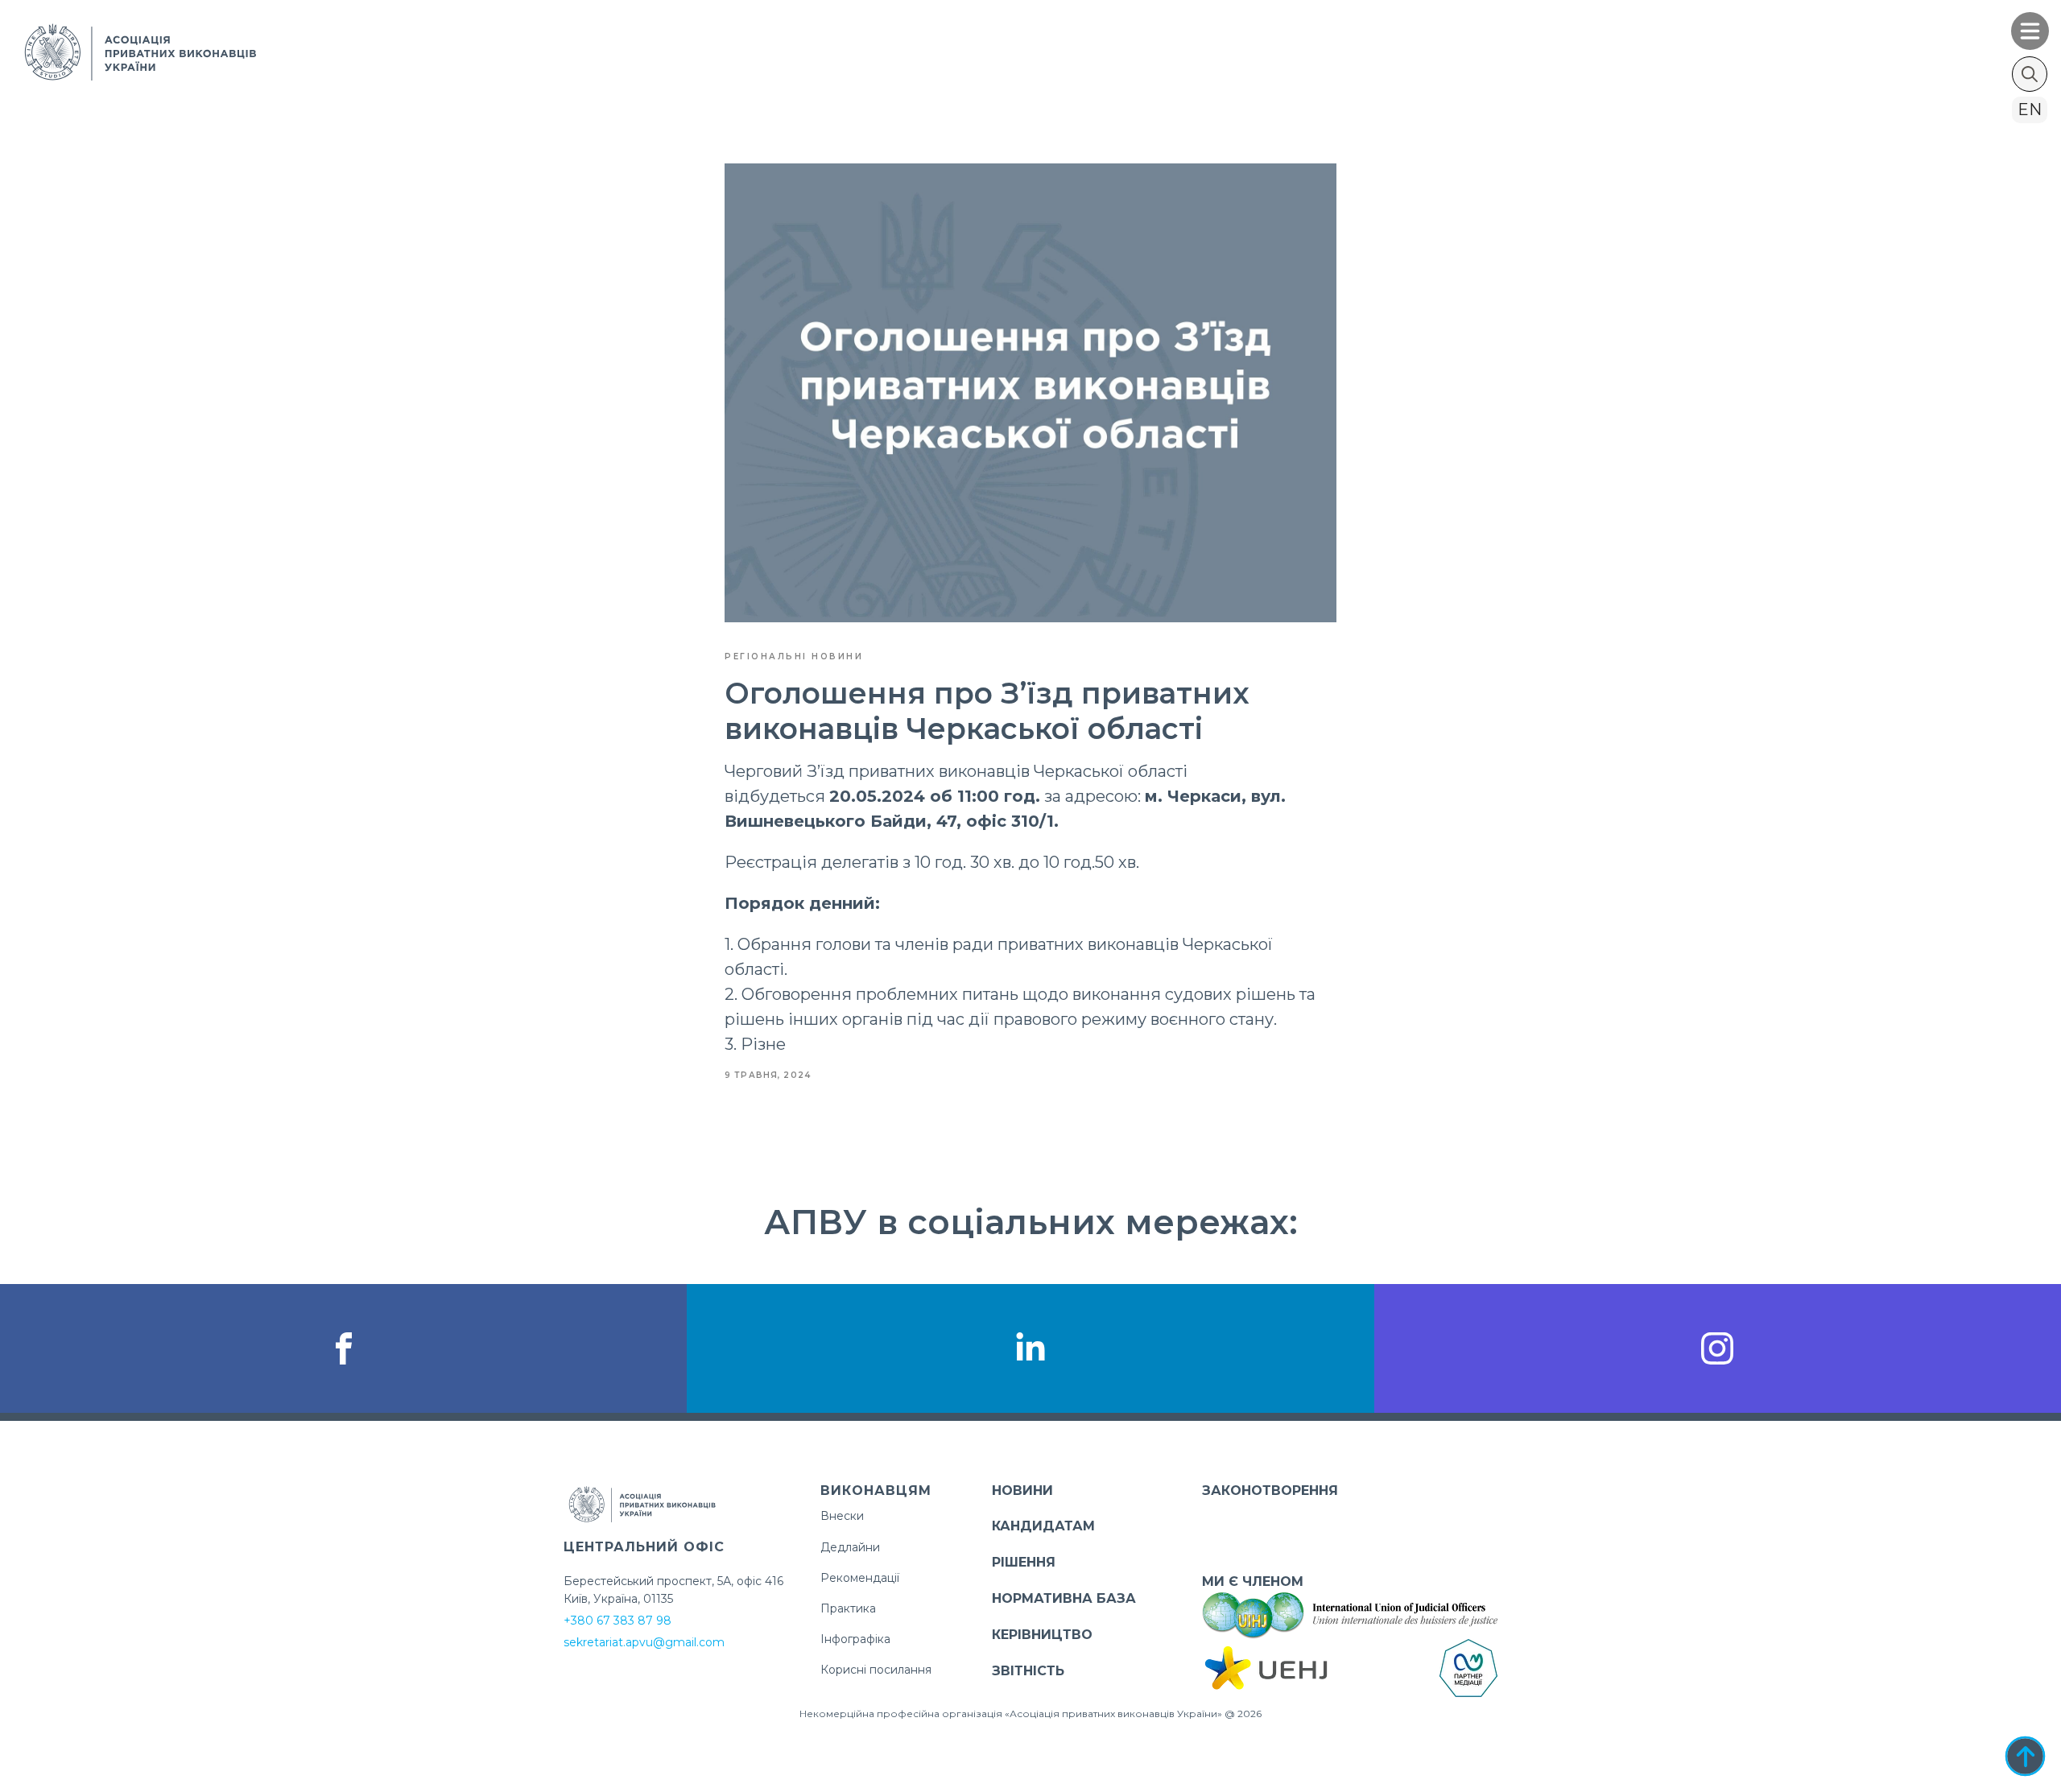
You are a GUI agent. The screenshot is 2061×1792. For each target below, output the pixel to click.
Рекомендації (860, 1578)
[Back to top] (2025, 1756)
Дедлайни (850, 1547)
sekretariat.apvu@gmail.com (644, 1642)
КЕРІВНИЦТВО (1042, 1635)
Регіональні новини (794, 657)
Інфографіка (855, 1639)
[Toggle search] (2030, 74)
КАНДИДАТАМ (1043, 1526)
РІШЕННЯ (1024, 1562)
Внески (842, 1516)
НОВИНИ (1022, 1491)
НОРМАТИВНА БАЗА (1064, 1598)
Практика (848, 1608)
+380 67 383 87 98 (617, 1621)
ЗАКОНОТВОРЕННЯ (1270, 1491)
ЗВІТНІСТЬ (1028, 1671)
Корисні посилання (876, 1670)
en (2030, 109)
